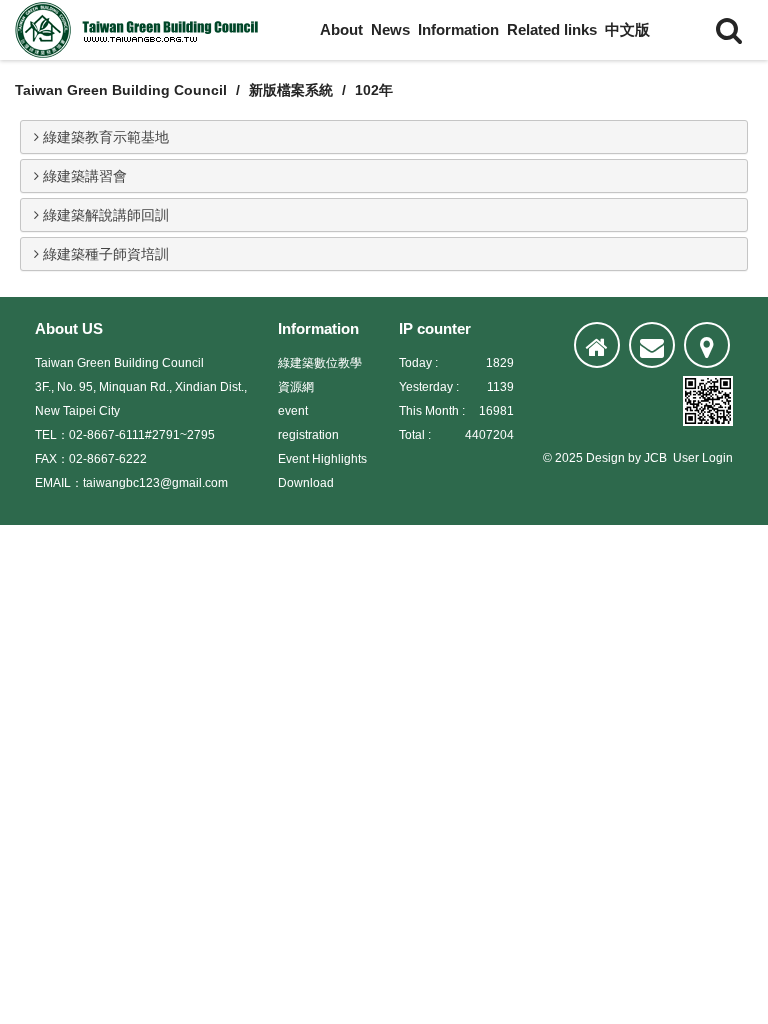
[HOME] (597, 345)
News (390, 29)
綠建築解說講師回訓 (104, 215)
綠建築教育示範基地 (104, 137)
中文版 (627, 29)
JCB (655, 458)
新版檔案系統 (291, 90)
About (341, 29)
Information (458, 29)
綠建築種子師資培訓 (104, 254)
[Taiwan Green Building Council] (140, 30)
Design (605, 458)
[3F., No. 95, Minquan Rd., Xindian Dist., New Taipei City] (707, 345)
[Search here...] (729, 30)
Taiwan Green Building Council (121, 90)
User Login (703, 458)
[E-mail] (652, 345)
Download (306, 483)
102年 (374, 90)
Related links (552, 29)
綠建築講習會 (83, 176)
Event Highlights (322, 459)
